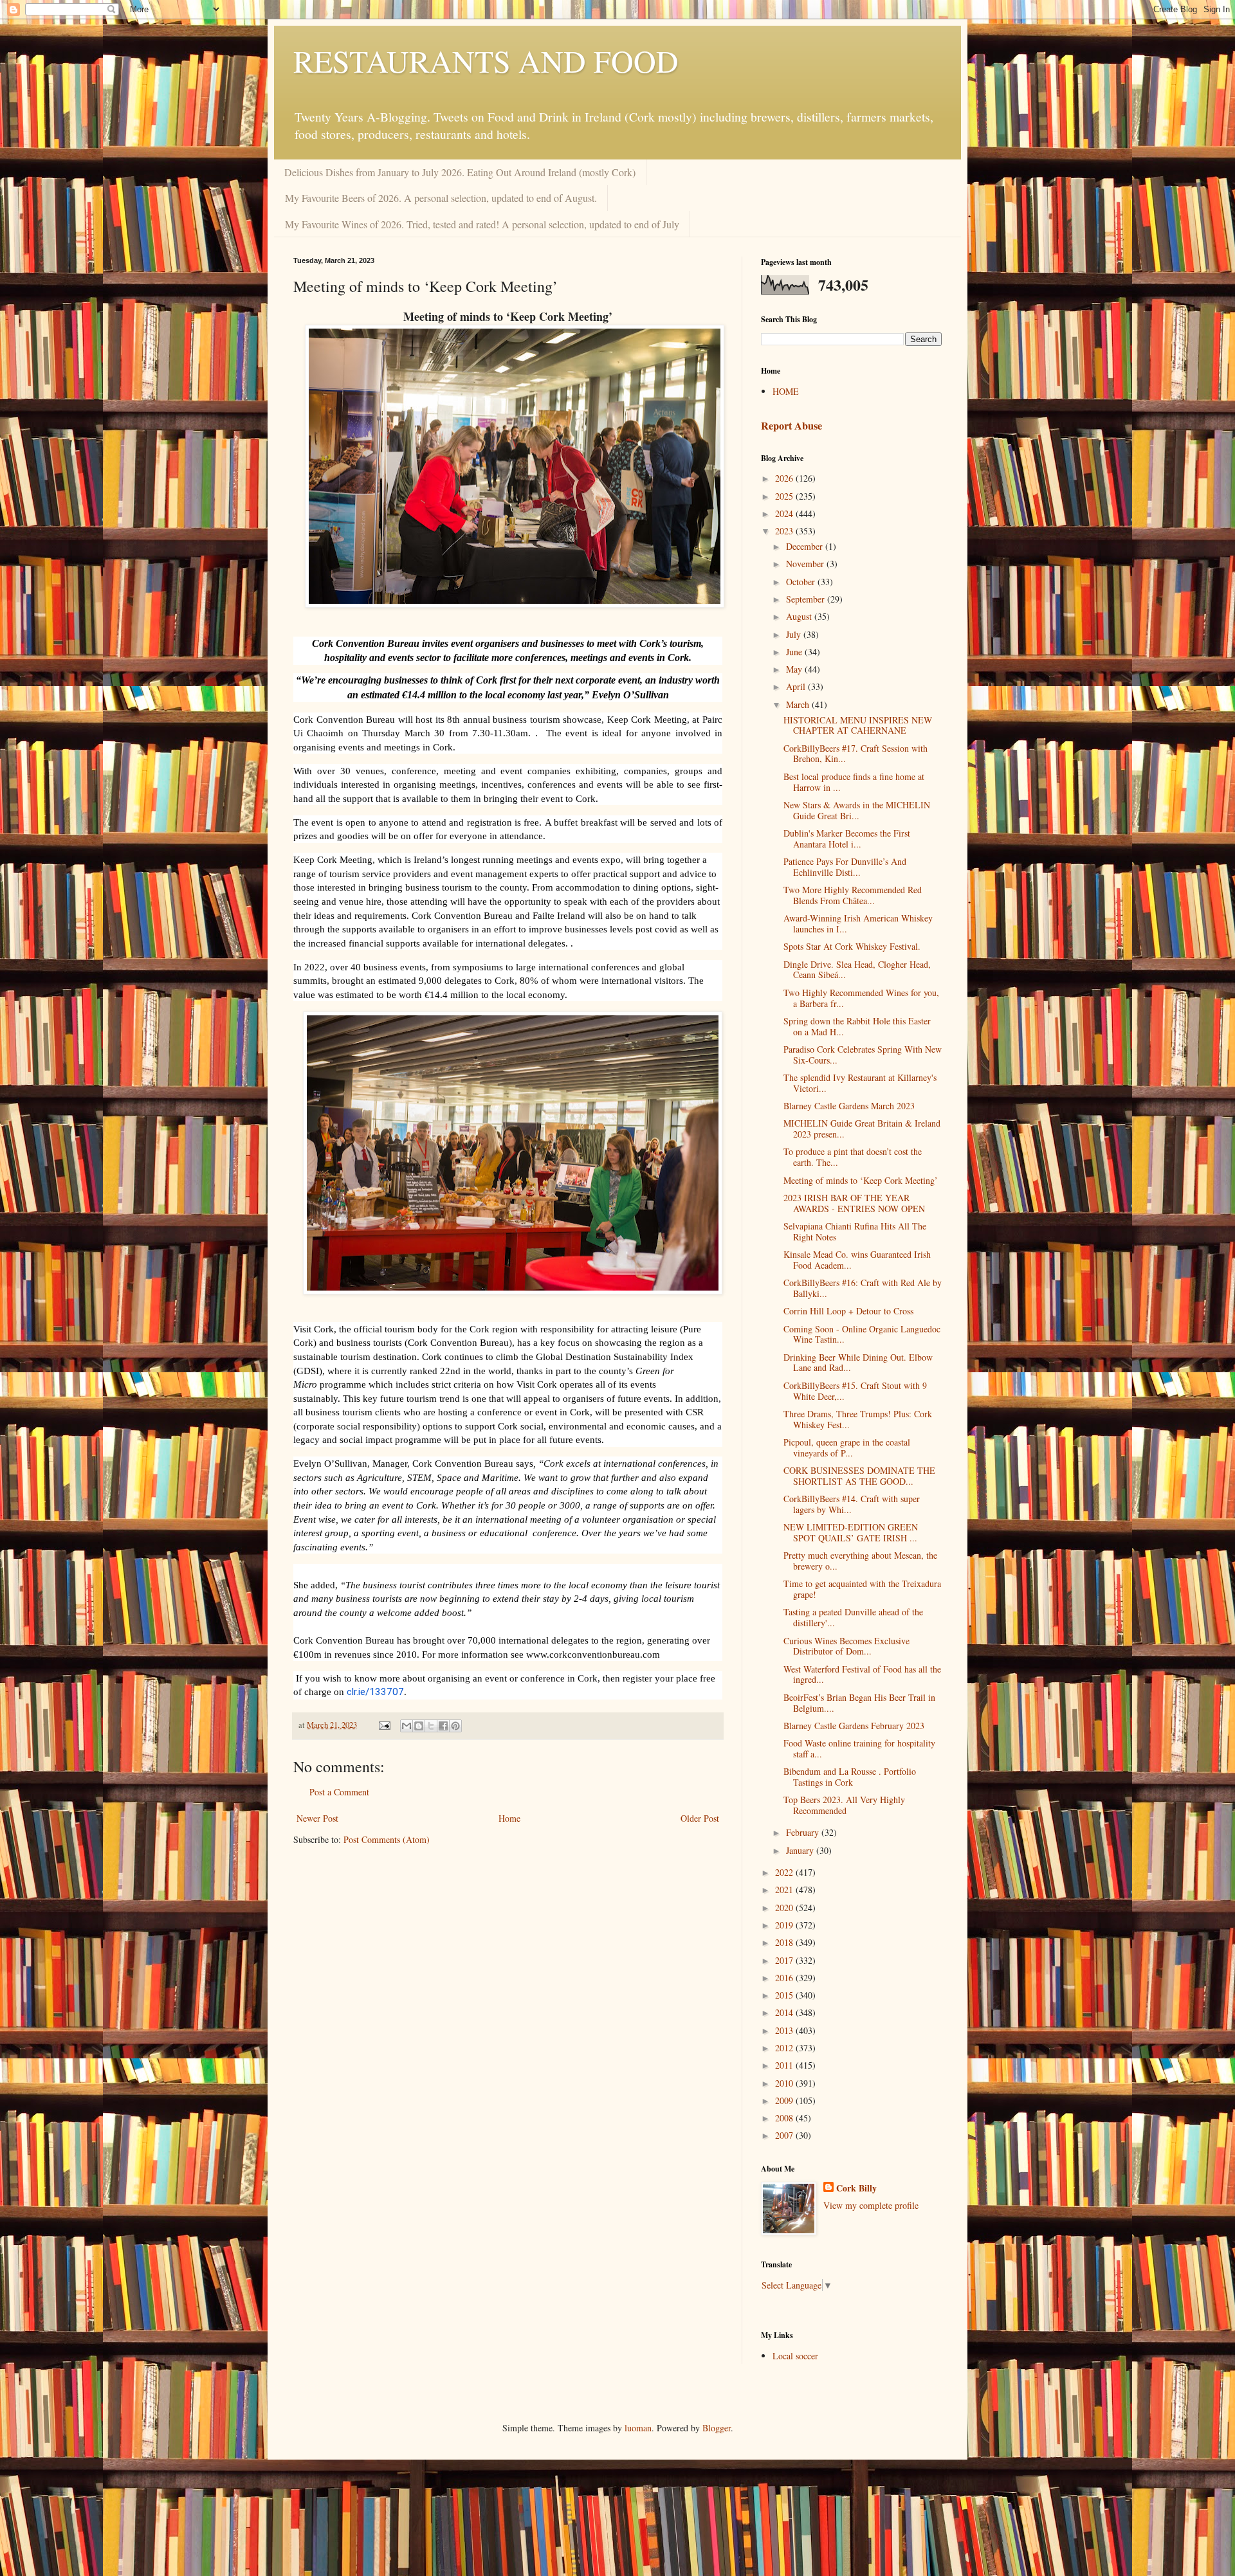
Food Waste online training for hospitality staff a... (859, 1748)
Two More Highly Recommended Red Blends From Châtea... (853, 895)
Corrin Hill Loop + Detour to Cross (848, 1311)
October (802, 582)
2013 (785, 2030)
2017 (785, 1960)
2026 (785, 478)
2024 (785, 513)
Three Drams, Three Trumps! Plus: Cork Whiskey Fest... (858, 1419)
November (806, 564)
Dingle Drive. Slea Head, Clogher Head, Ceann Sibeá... (857, 970)
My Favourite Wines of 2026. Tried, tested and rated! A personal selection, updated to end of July (482, 224)
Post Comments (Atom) (387, 1839)
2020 (785, 1908)
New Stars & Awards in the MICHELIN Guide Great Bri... (857, 810)
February (804, 1832)
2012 (785, 2048)
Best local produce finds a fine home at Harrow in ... (854, 782)
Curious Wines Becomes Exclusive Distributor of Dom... (846, 1646)
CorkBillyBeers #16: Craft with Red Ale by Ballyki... (863, 1288)
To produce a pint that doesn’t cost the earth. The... (853, 1157)
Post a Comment (339, 1792)
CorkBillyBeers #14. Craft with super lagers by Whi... (852, 1504)
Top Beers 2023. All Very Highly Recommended (844, 1805)
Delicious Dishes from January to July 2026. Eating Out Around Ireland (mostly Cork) (460, 172)
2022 (785, 1872)
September (807, 599)
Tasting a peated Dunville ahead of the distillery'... (853, 1617)
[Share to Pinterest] (455, 1726)
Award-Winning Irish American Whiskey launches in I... (858, 923)
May (795, 669)
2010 (785, 2083)
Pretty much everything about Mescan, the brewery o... (860, 1561)
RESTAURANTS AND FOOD (486, 60)
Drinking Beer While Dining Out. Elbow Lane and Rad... (858, 1363)
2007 (785, 2135)
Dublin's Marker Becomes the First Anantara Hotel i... (847, 839)
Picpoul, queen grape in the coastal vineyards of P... (847, 1447)
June (795, 652)
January (801, 1850)
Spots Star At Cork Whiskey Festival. (852, 946)
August (800, 616)
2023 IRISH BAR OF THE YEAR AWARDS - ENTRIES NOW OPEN (854, 1203)
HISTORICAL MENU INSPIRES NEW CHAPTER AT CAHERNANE (858, 725)
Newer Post (317, 1818)
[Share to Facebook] (443, 1726)
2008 (785, 2118)
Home (509, 1818)
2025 (785, 496)
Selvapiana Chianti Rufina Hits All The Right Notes (855, 1231)
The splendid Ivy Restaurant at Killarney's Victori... (860, 1083)
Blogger (717, 2428)
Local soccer (795, 2356)
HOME (786, 391)
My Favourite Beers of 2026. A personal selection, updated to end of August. (441, 198)
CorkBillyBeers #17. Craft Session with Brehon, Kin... (855, 754)
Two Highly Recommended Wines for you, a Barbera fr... (861, 998)
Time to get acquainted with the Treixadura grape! (862, 1589)
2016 (785, 1978)
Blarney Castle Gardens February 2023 (854, 1726)
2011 (785, 2065)
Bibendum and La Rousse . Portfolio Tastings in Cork (850, 1777)
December (806, 546)
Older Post (700, 1818)
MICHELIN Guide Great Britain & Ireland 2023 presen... (862, 1129)
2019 (785, 1925)
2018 (785, 1942)
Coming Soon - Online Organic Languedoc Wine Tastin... (862, 1334)
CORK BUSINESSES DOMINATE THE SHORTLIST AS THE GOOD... (859, 1476)
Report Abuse (791, 426)
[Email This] (407, 1726)
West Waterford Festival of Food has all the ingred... (862, 1674)
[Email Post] (384, 1725)
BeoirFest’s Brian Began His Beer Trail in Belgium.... (859, 1703)
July (795, 634)
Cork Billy (856, 2188)
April (797, 686)
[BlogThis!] (419, 1726)
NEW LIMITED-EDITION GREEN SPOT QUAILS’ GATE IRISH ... (851, 1532)
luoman (638, 2428)
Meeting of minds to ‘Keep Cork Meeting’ (861, 1180)
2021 (785, 1890)
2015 (785, 1995)
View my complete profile (871, 2205)
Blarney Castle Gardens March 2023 (849, 1106)
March (799, 704)
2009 (785, 2100)
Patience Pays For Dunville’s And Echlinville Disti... (845, 867)
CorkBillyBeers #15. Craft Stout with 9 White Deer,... (855, 1391)
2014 (785, 2012)
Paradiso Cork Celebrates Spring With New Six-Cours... (863, 1055)
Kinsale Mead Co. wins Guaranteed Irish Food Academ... (857, 1260)
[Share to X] (431, 1726)
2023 (785, 531)
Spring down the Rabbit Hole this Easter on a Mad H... (857, 1026)
